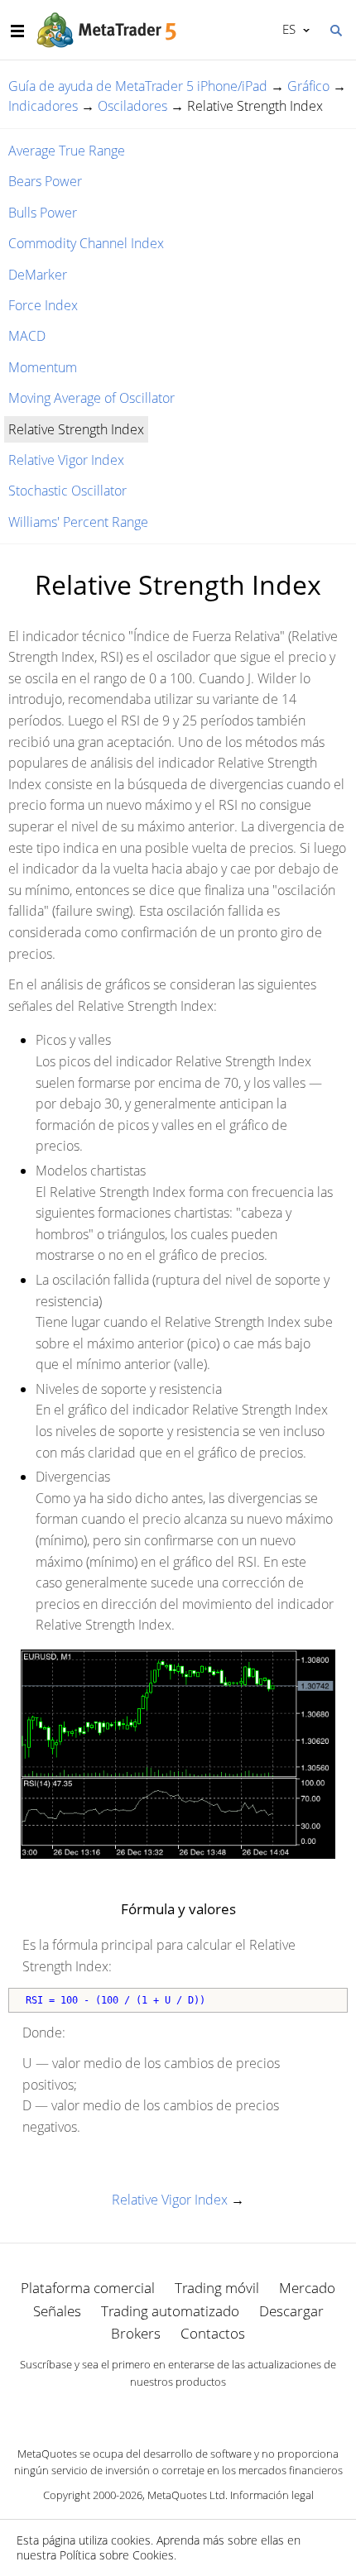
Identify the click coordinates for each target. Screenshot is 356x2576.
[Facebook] (152, 2411)
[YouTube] (204, 2411)
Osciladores (132, 106)
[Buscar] (335, 29)
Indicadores (43, 106)
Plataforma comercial (88, 2288)
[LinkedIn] (178, 2411)
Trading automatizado (170, 2311)
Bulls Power (43, 213)
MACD (27, 336)
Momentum (43, 367)
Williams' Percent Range (78, 522)
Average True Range (67, 151)
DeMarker (38, 275)
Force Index (43, 305)
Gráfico (308, 86)
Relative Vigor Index (66, 460)
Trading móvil (217, 2288)
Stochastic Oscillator (67, 491)
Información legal (272, 2495)
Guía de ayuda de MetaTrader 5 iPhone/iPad (138, 86)
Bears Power (45, 181)
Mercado (307, 2288)
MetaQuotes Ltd (186, 2495)
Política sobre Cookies (117, 2555)
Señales (57, 2311)
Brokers (136, 2333)
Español (286, 29)
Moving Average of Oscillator (91, 398)
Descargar (291, 2311)
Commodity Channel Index (86, 243)
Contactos (213, 2333)
